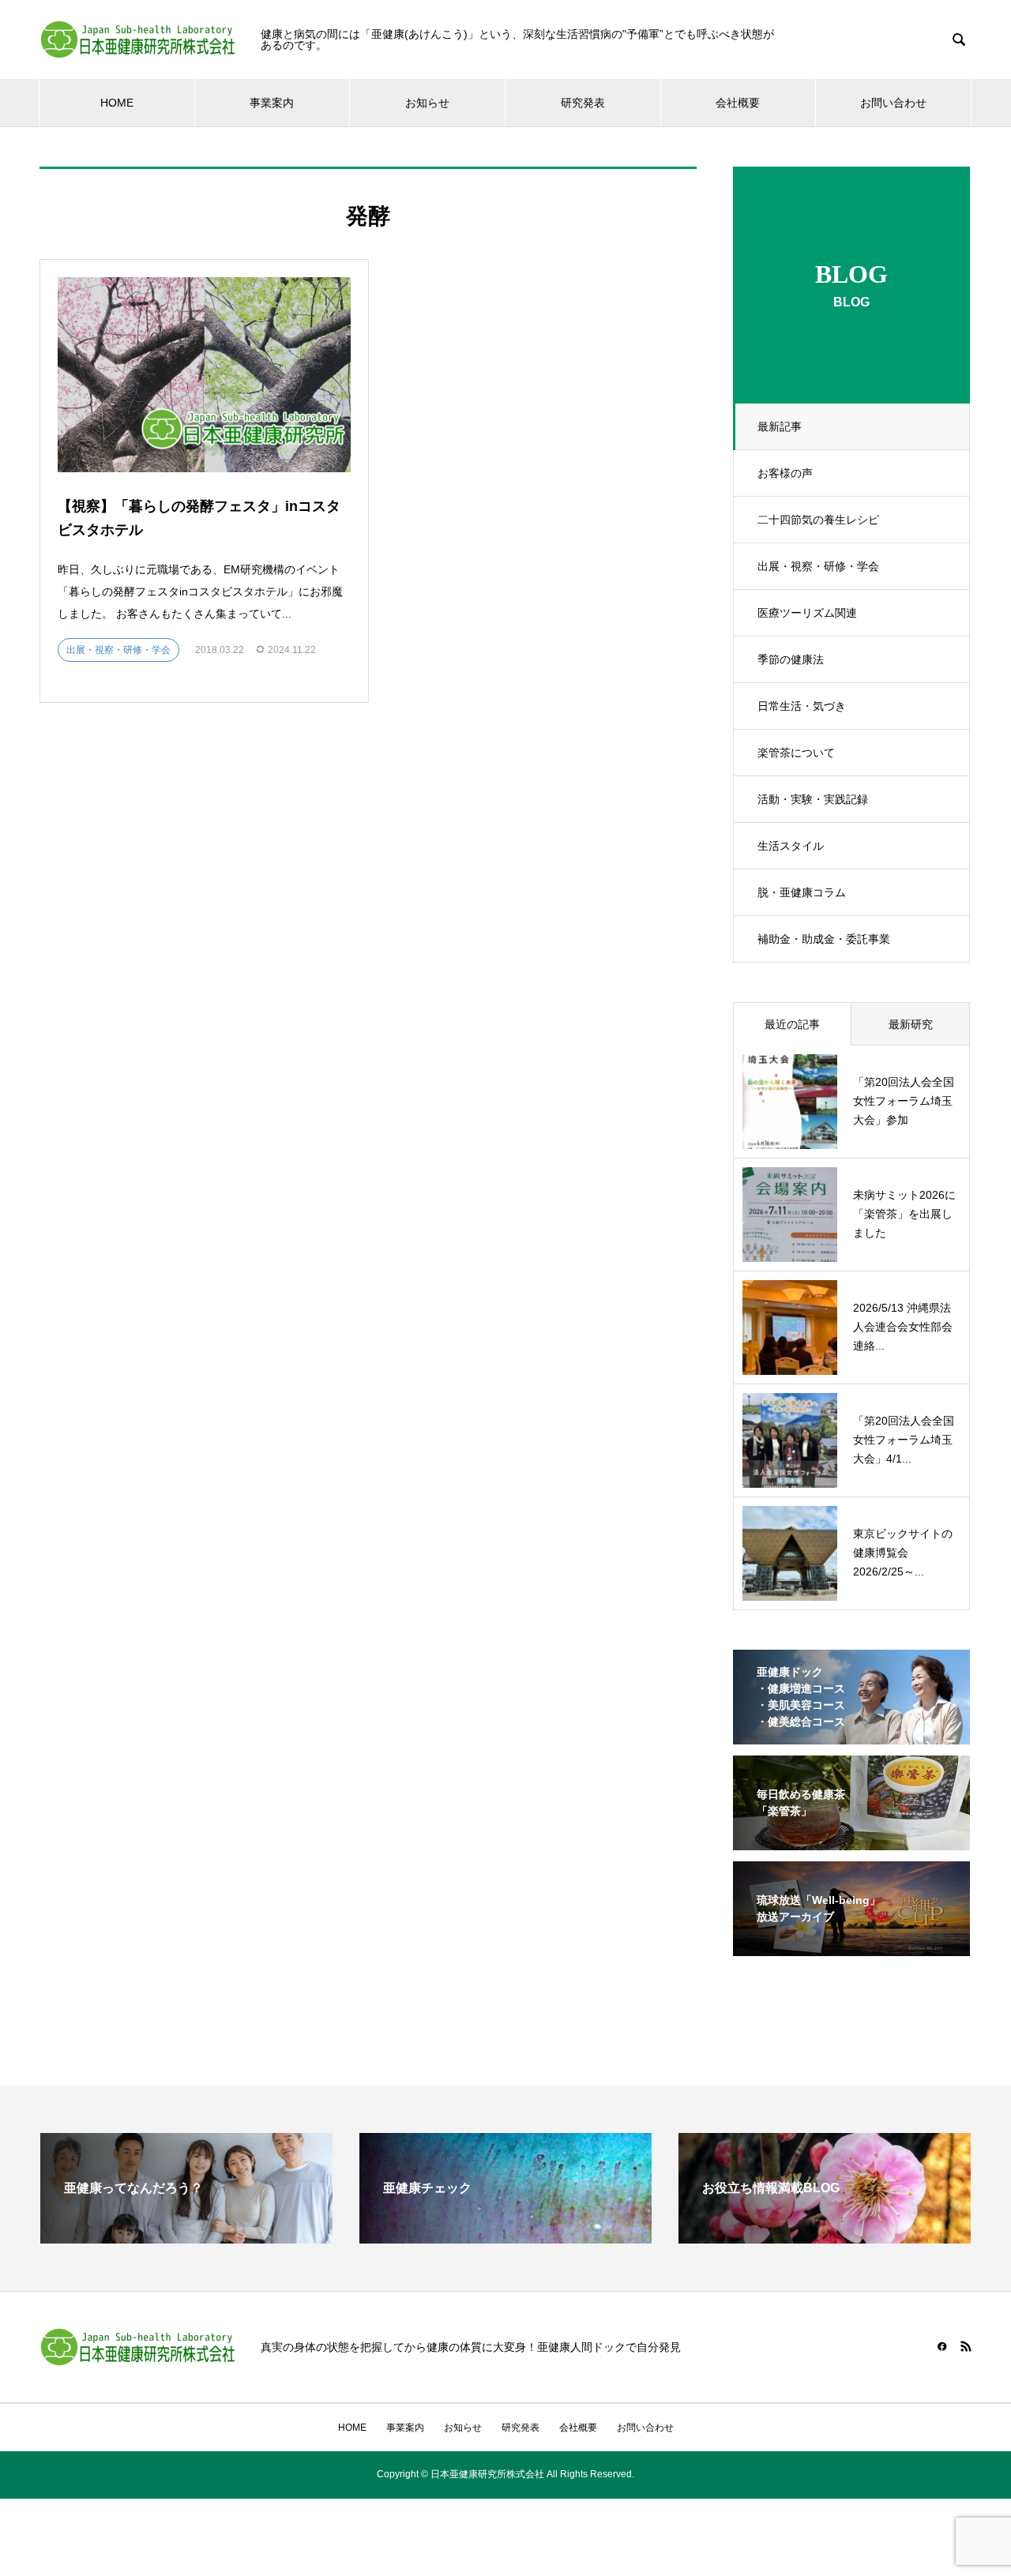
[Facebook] (942, 2346)
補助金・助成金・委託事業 (824, 939)
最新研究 (911, 1024)
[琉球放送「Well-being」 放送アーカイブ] (851, 1946)
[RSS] (966, 2346)
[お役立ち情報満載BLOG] (825, 2237)
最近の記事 (792, 1024)
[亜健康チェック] (505, 2237)
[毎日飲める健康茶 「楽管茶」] (851, 1840)
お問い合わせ (893, 103)
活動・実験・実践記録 (813, 799)
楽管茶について (796, 753)
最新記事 (780, 426)
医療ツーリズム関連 (807, 613)
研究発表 (583, 103)
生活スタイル (791, 846)
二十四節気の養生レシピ (818, 520)
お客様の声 (785, 473)
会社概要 (738, 103)
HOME (117, 103)
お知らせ (427, 103)
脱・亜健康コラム (802, 892)
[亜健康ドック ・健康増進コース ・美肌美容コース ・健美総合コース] (851, 1734)
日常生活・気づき (802, 706)
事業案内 (272, 103)
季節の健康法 (791, 659)
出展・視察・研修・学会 (818, 566)
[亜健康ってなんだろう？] (186, 2237)
